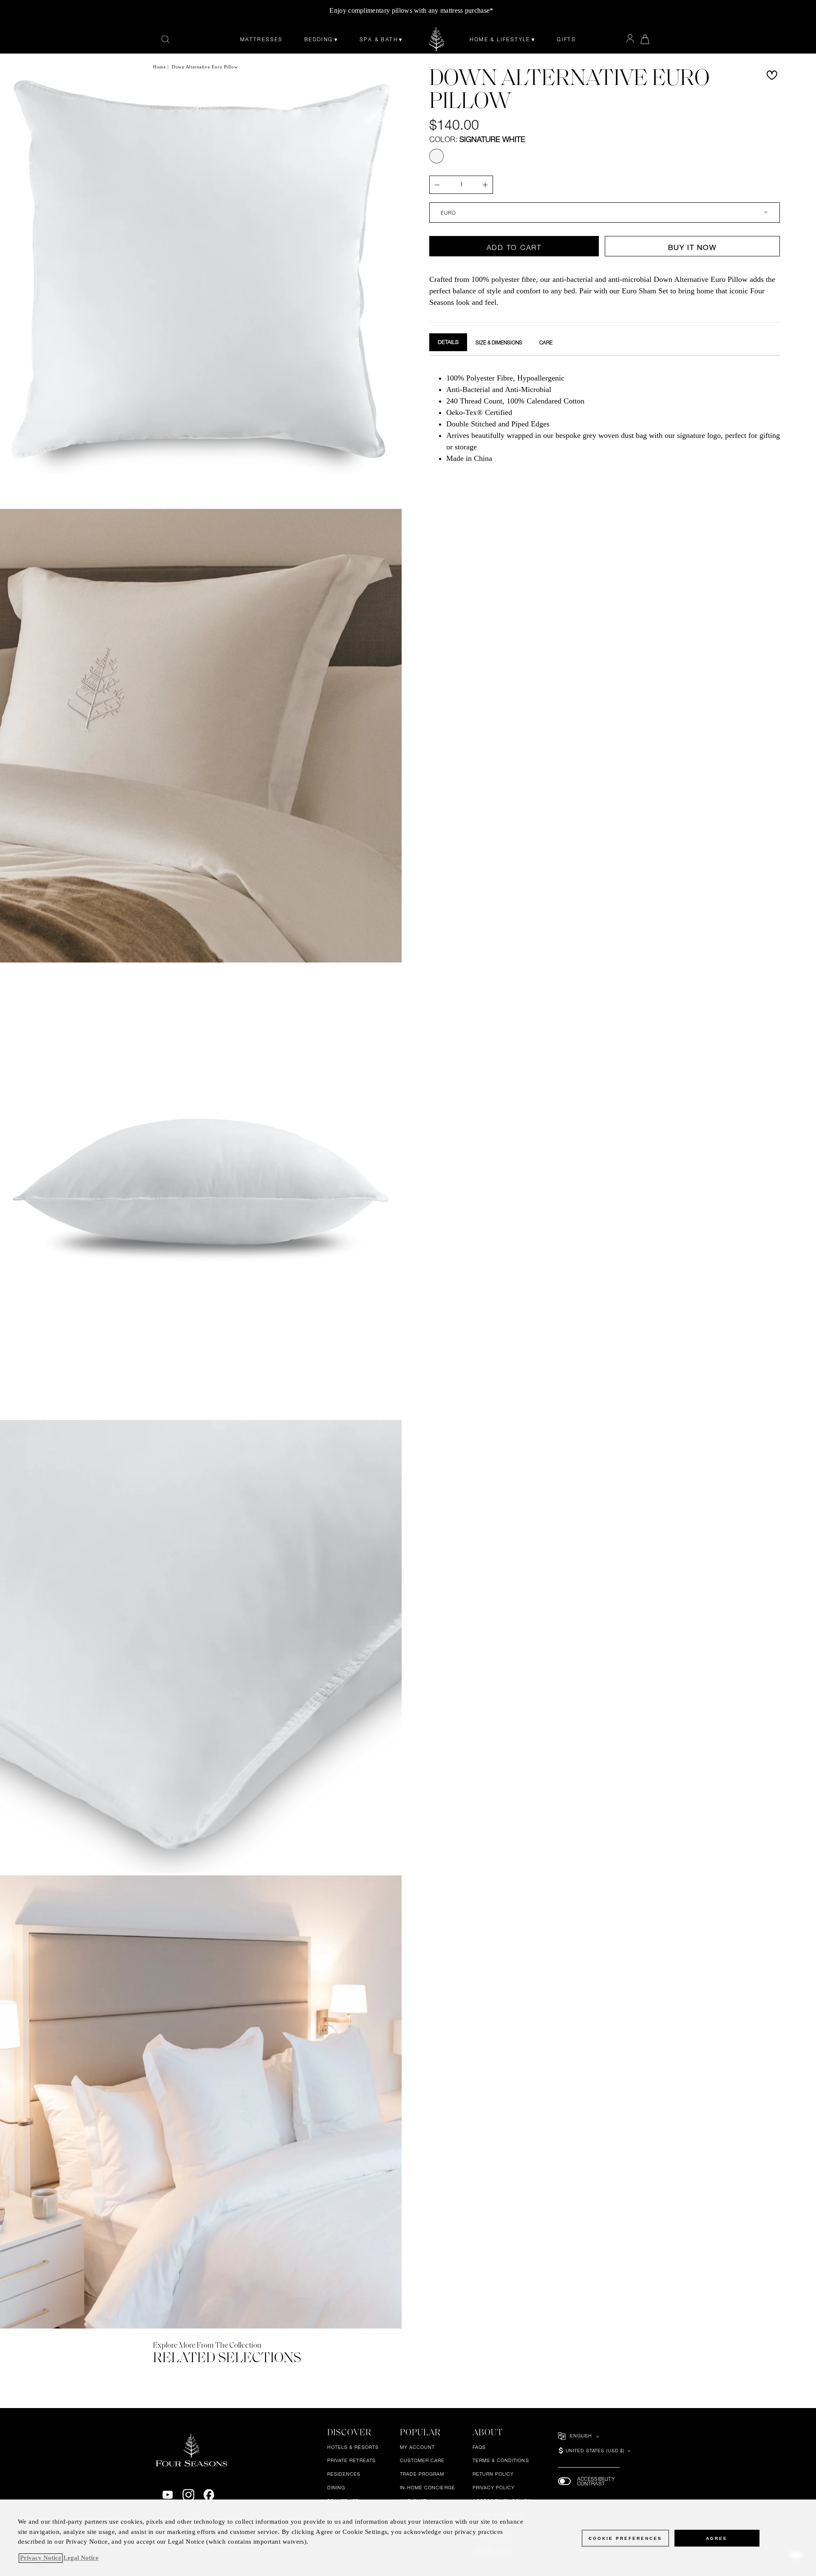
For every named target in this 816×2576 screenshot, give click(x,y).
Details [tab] (448, 342)
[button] (772, 75)
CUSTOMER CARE (422, 2461)
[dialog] (408, 2538)
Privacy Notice (41, 2558)
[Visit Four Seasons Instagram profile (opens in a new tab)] (188, 2495)
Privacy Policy (494, 2488)
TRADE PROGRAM (422, 2474)
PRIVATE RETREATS (351, 2461)
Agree (717, 2538)
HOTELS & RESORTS (353, 2447)
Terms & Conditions (501, 2461)
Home (159, 67)
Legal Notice (81, 2558)
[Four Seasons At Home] (437, 39)
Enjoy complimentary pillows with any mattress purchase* (411, 10)
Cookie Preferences (625, 2538)
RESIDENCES (344, 2474)
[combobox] (605, 213)
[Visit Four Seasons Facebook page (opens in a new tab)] (209, 2495)
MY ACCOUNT (418, 2447)
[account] (630, 39)
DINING (336, 2488)
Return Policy (493, 2474)
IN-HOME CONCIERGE (428, 2488)
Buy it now (692, 247)
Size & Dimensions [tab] (499, 343)
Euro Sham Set (645, 291)
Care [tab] (546, 343)
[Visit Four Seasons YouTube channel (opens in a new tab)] (168, 2495)
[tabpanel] (605, 417)
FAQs (479, 2447)
